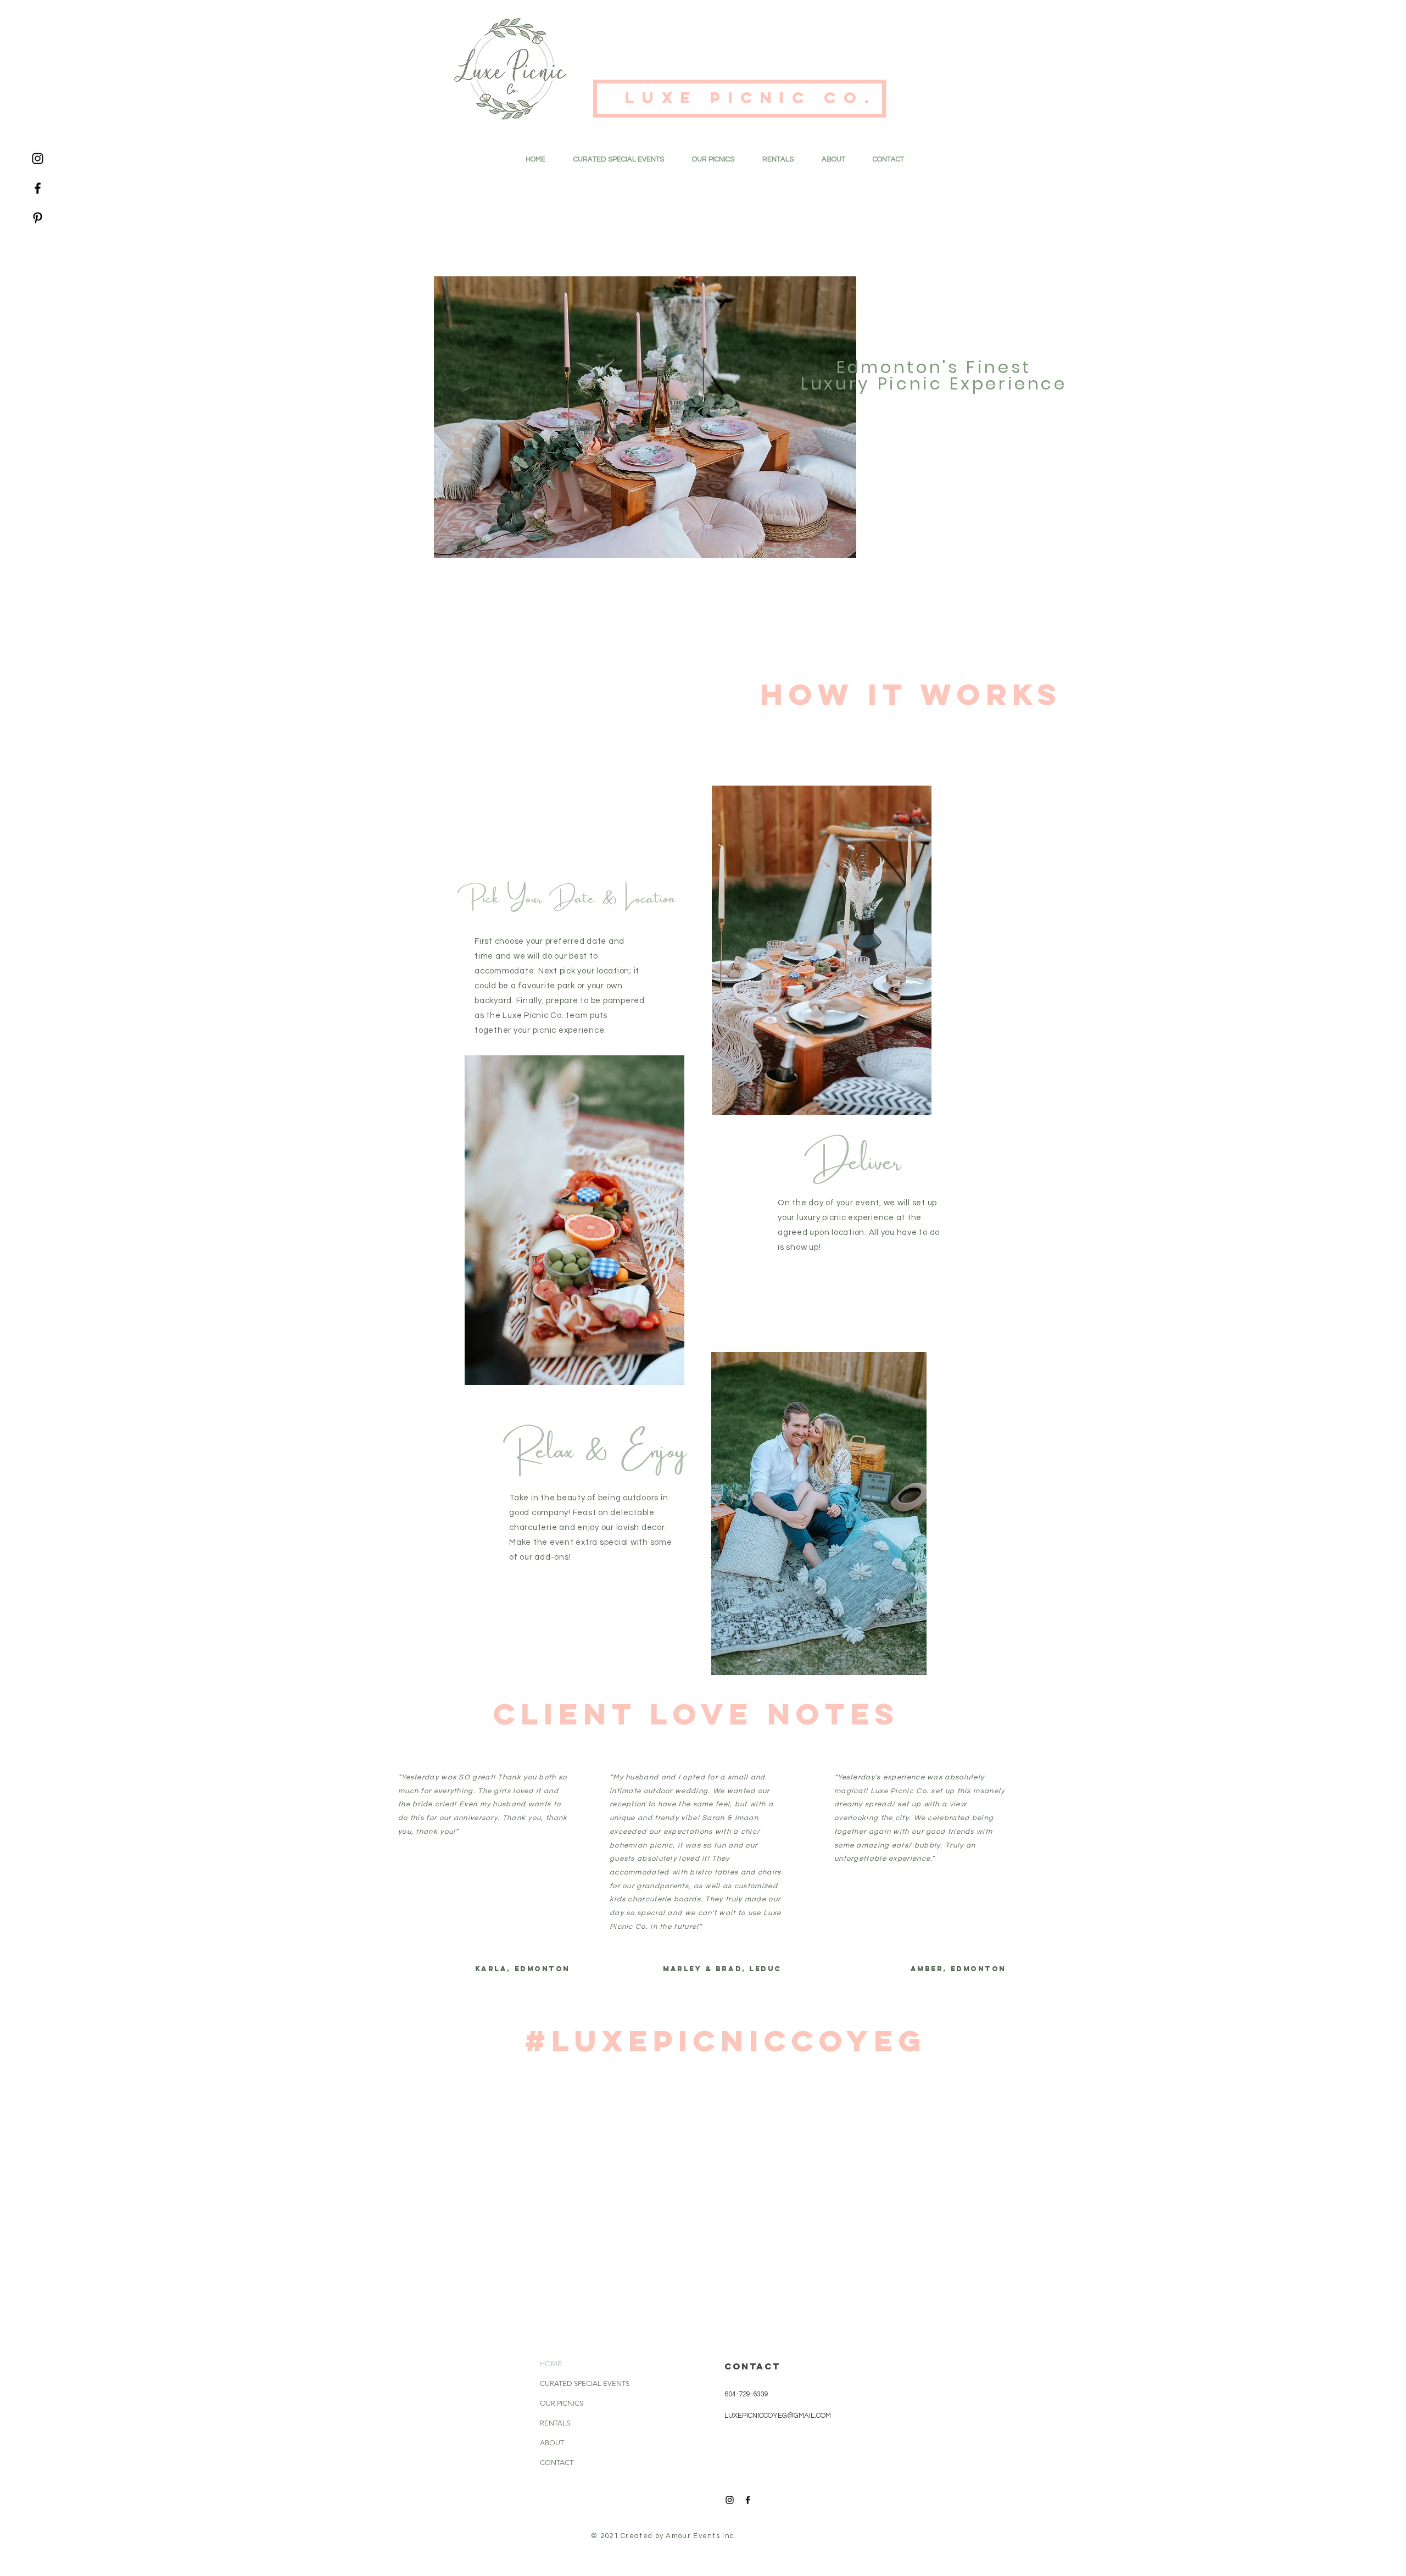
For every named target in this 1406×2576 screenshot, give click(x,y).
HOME (551, 2364)
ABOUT (552, 2443)
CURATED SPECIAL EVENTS (571, 2383)
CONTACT (557, 2463)
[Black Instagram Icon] (38, 158)
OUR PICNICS (562, 2403)
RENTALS (555, 2423)
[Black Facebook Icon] (38, 188)
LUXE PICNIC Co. (757, 98)
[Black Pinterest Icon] (38, 218)
